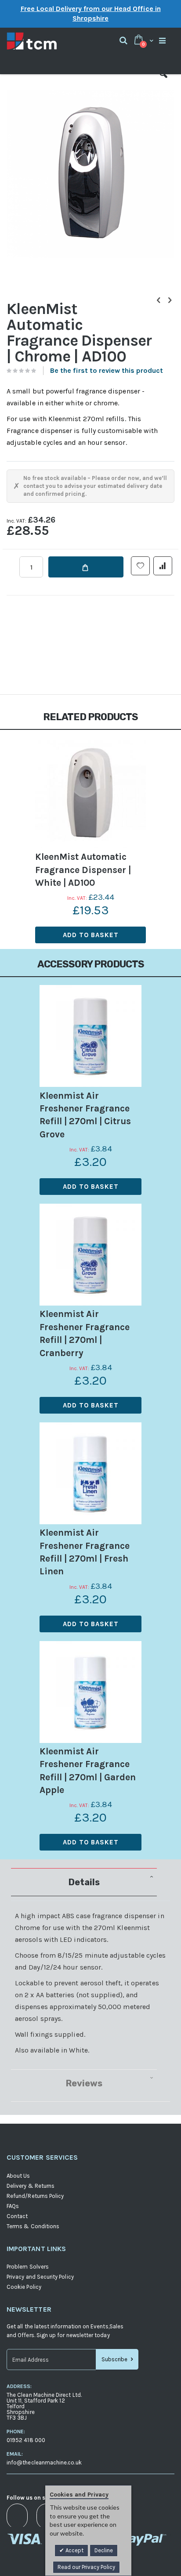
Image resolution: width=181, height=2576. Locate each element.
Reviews (84, 2083)
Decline (104, 2550)
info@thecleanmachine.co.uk (44, 2462)
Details (84, 1882)
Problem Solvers (28, 2267)
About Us (18, 2176)
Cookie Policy (24, 2287)
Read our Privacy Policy (86, 2567)
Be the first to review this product (107, 370)
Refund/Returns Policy (35, 2196)
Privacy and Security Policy (40, 2277)
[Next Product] (170, 300)
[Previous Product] (159, 300)
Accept (74, 2550)
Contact (17, 2216)
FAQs (13, 2206)
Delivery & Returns (31, 2186)
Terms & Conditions (33, 2226)
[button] (163, 81)
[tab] (90, 1882)
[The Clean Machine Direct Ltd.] (49, 41)
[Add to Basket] (86, 567)
